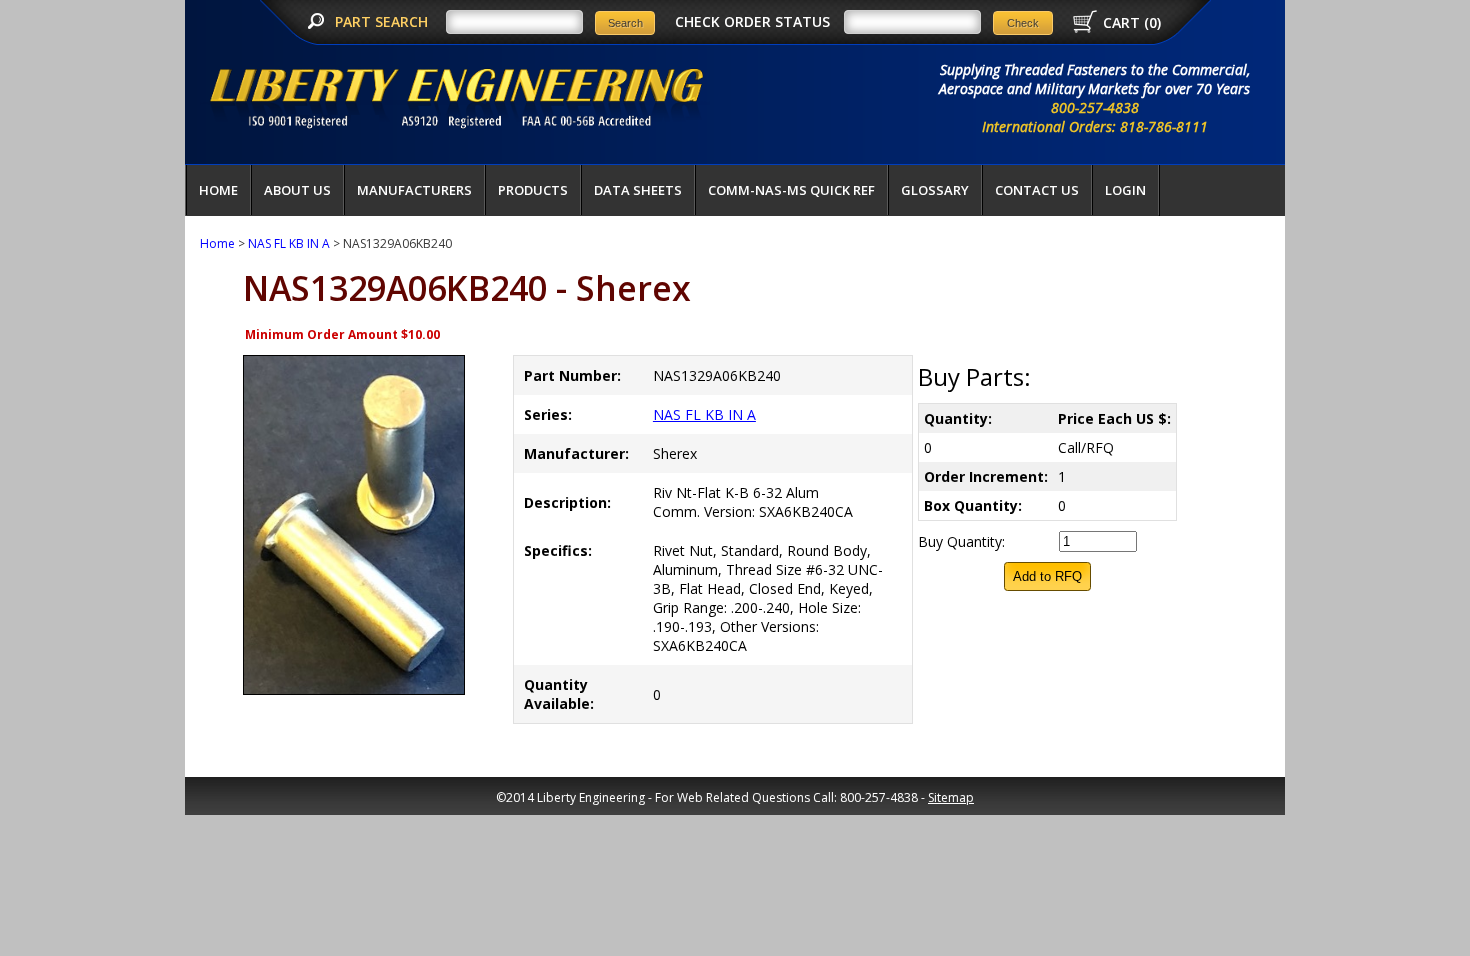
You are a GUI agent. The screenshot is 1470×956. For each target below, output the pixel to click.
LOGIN (1125, 190)
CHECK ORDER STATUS (752, 21)
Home (218, 190)
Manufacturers (414, 190)
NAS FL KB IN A (289, 243)
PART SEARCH (383, 21)
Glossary (935, 190)
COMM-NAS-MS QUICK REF (791, 190)
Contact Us (1037, 190)
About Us (297, 190)
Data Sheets (638, 190)
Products (533, 190)
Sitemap (951, 797)
